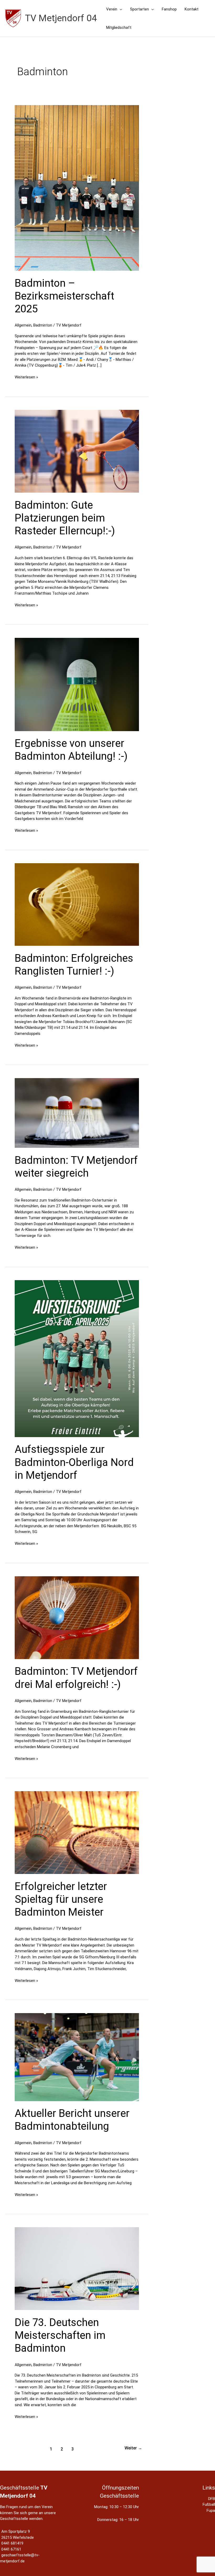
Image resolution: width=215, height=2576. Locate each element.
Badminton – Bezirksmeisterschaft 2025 (64, 296)
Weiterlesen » (26, 377)
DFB (212, 2499)
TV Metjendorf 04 (61, 18)
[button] (120, 9)
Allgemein (23, 325)
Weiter (133, 2448)
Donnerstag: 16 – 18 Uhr (118, 2520)
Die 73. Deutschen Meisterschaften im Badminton (60, 2335)
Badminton (43, 325)
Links (209, 2488)
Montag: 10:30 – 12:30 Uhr (117, 2507)
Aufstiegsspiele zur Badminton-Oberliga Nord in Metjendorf (74, 1462)
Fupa (211, 2510)
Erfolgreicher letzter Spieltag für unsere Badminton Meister (61, 1899)
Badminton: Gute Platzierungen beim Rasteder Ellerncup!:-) (65, 518)
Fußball (209, 2504)
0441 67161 (11, 2549)
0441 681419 (12, 2543)
